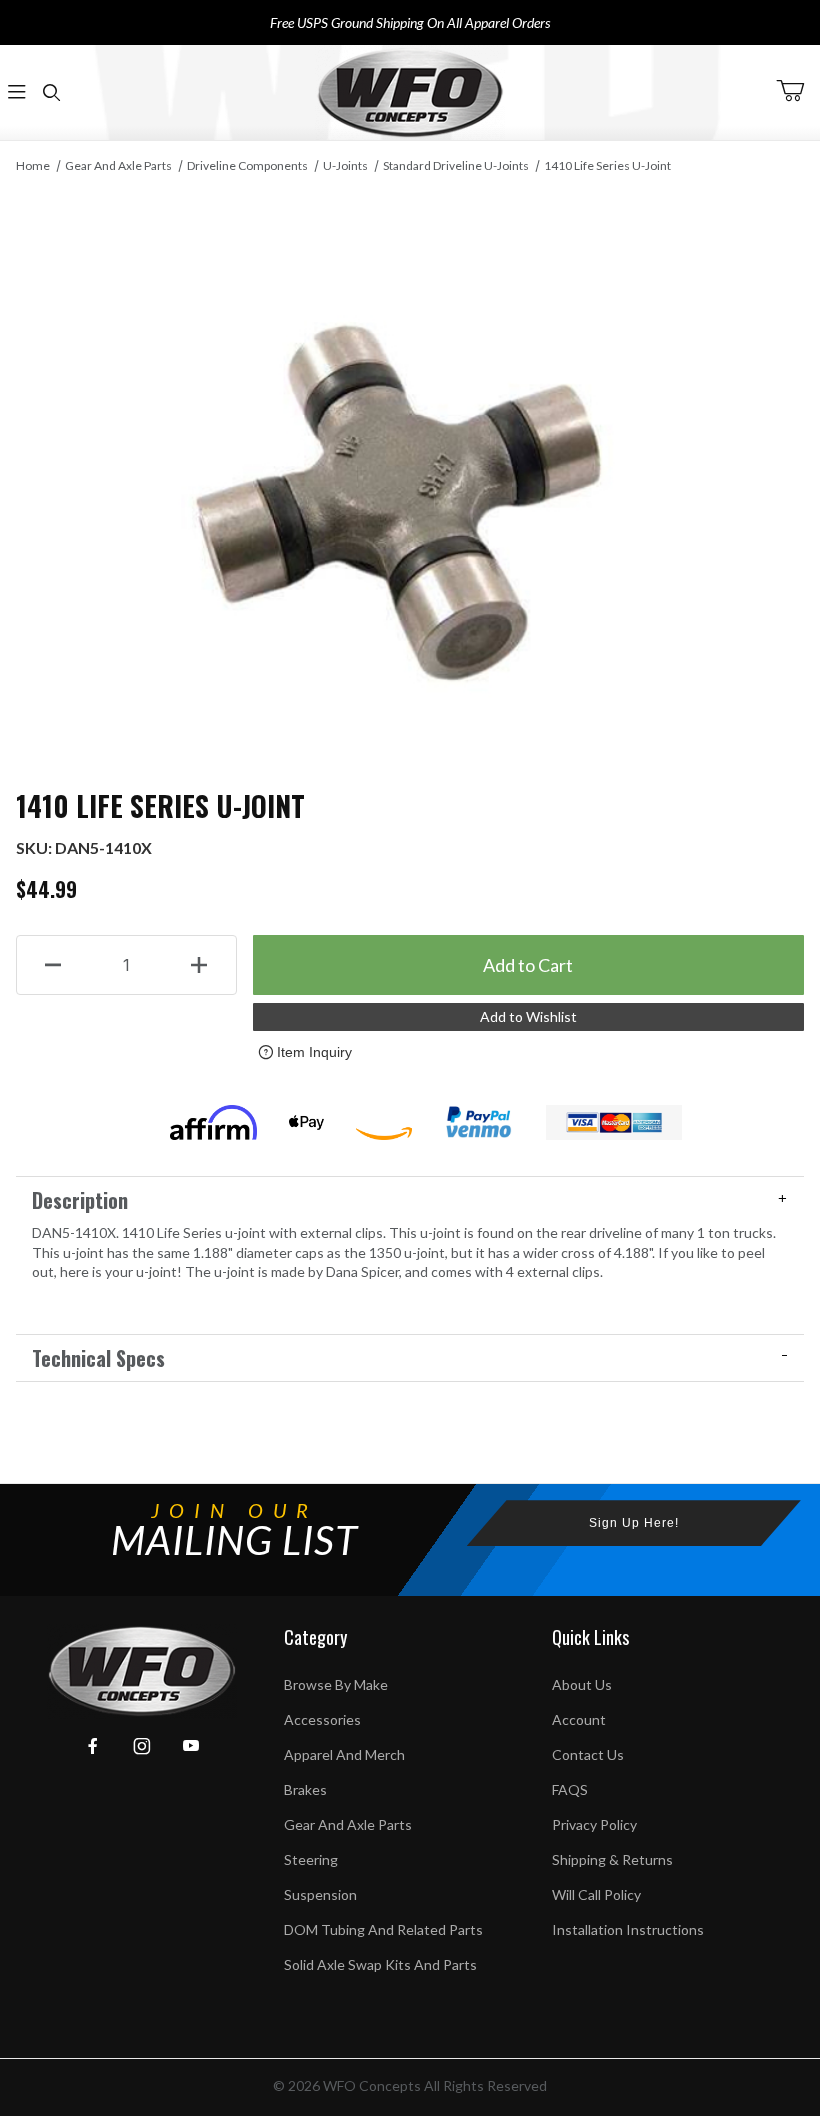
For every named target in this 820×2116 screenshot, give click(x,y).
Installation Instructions (628, 1929)
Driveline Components (247, 165)
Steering (311, 1859)
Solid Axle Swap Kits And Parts (380, 1964)
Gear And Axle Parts (118, 165)
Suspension (320, 1894)
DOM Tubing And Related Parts (383, 1929)
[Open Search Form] (51, 92)
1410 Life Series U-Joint (607, 165)
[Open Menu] (17, 92)
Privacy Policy (594, 1824)
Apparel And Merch (344, 1754)
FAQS (570, 1789)
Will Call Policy (596, 1894)
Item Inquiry (314, 1052)
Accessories (322, 1719)
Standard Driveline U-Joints (456, 165)
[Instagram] (142, 1746)
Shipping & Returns (612, 1859)
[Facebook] (93, 1746)
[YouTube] (191, 1746)
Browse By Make (336, 1684)
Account (579, 1719)
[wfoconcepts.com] (410, 92)
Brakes (305, 1789)
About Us (582, 1684)
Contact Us (588, 1754)
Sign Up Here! (634, 1523)
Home (33, 165)
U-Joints (345, 165)
